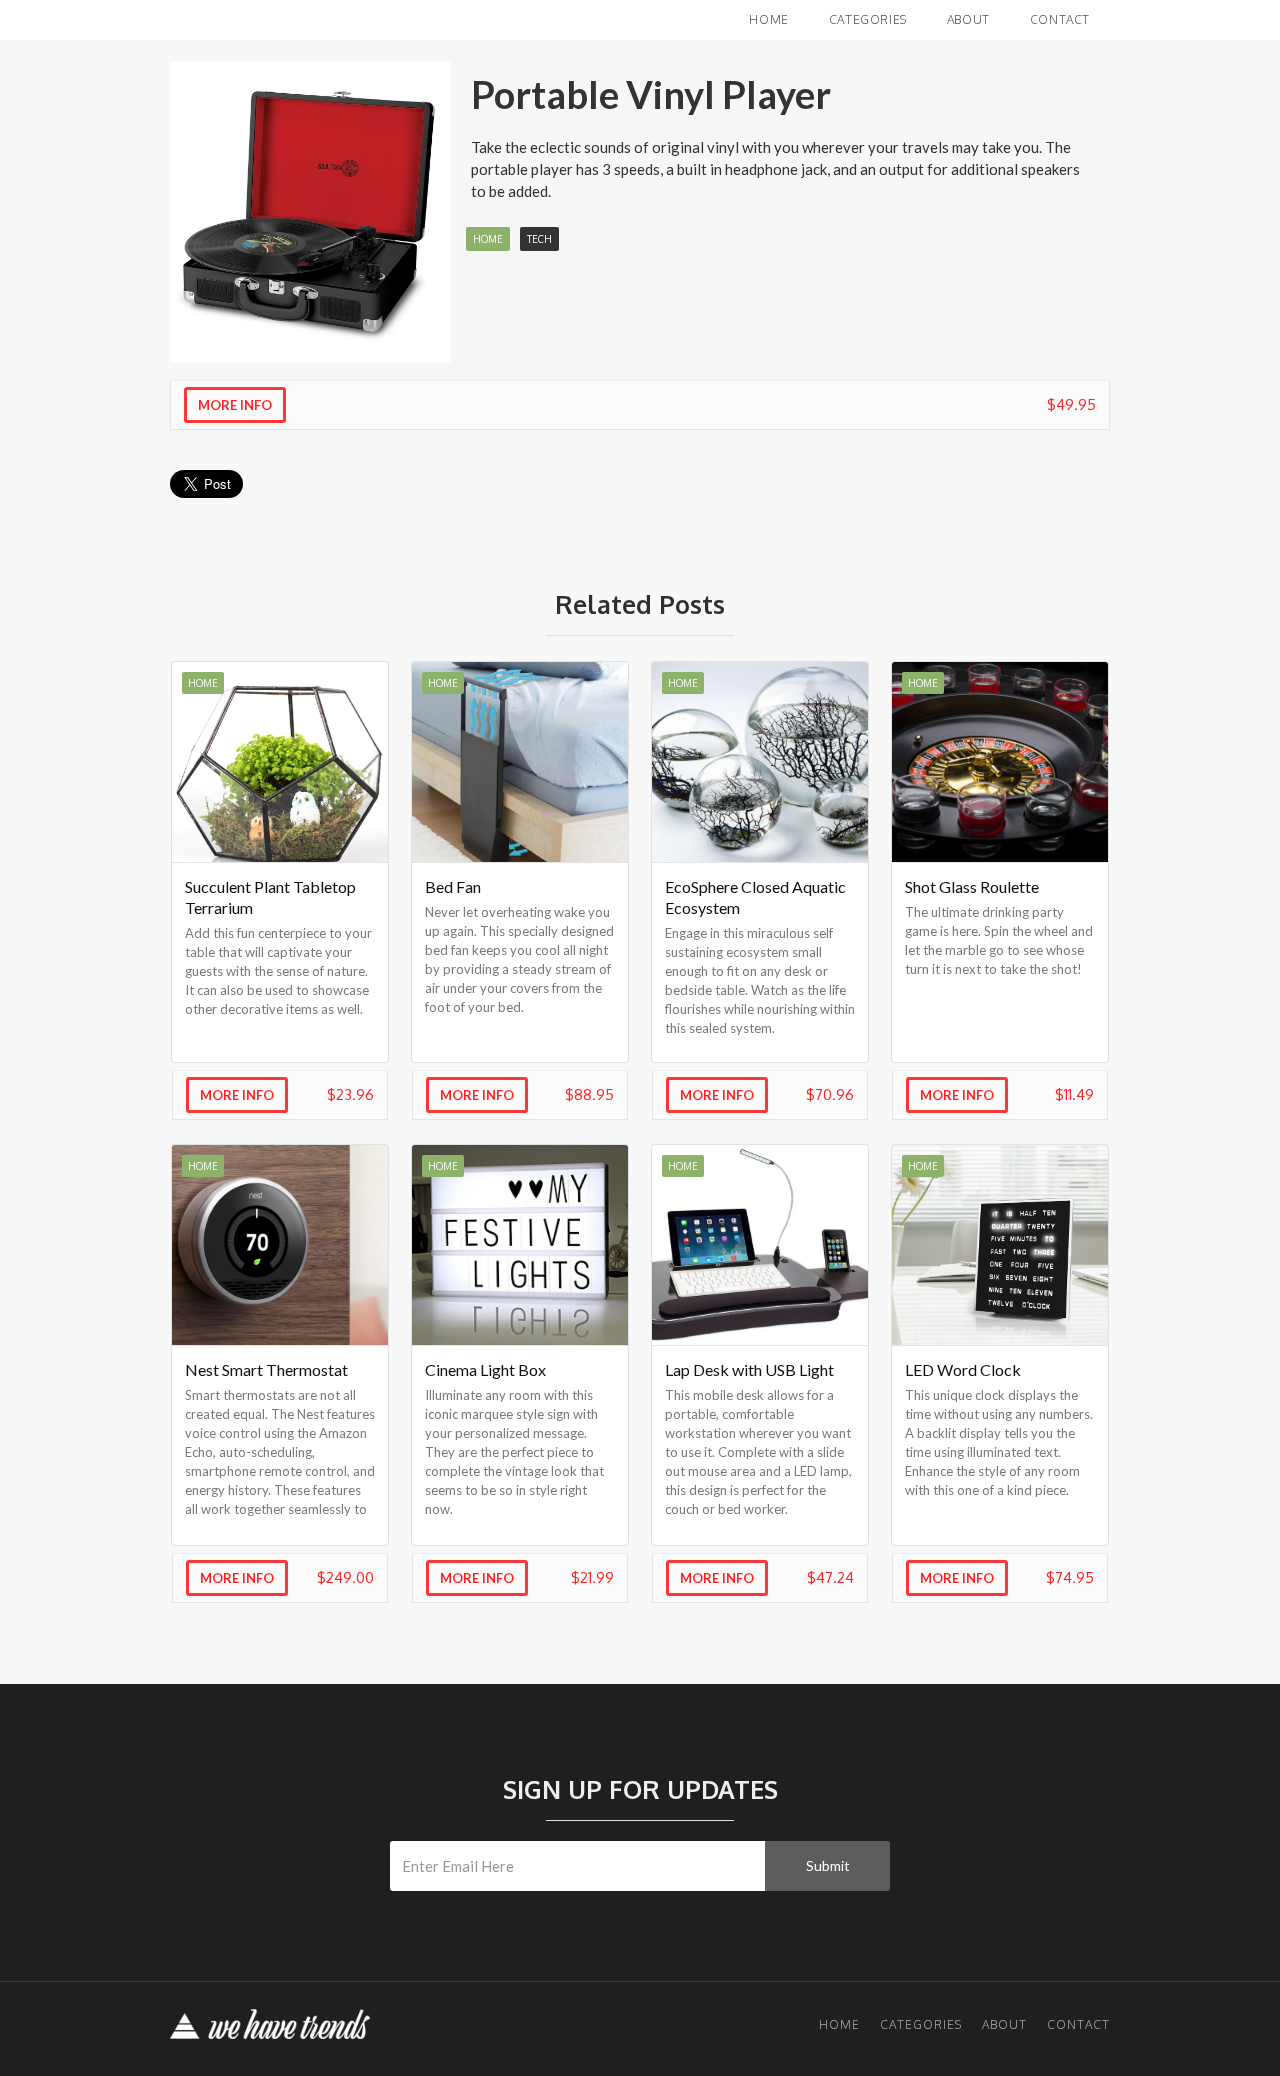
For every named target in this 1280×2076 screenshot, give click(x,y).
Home (768, 19)
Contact (1060, 19)
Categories (868, 19)
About (968, 19)
